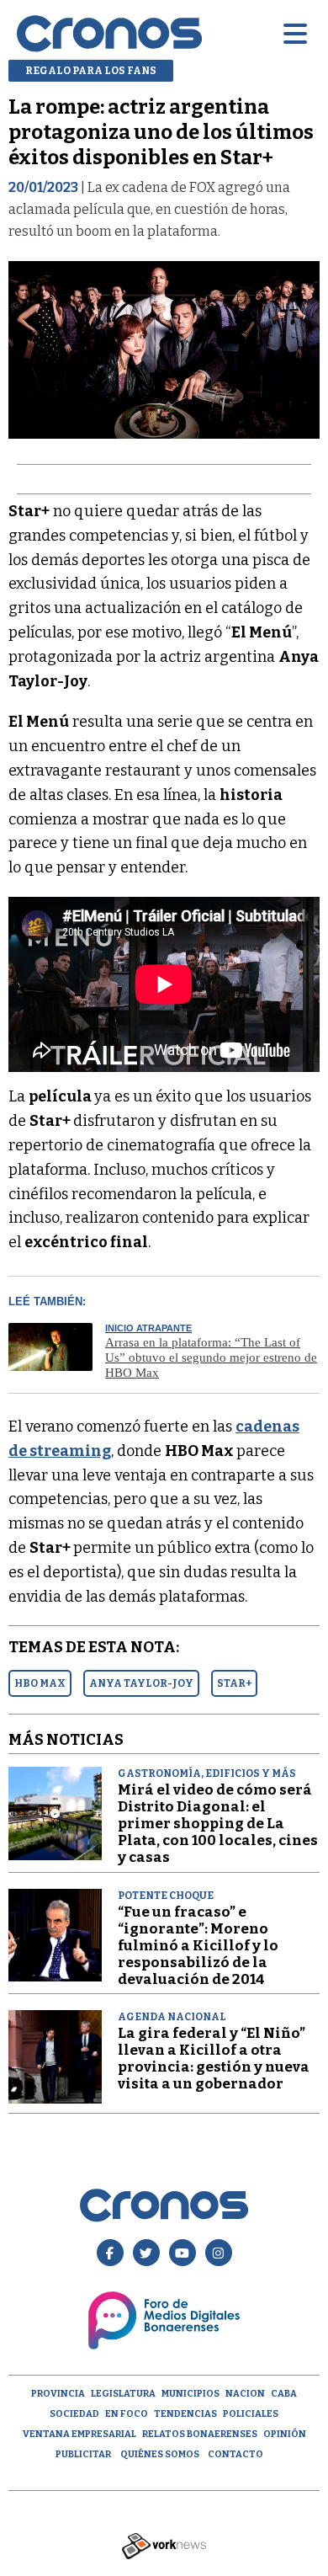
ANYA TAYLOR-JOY (141, 1683)
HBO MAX (40, 1683)
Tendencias (185, 2414)
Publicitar (83, 2454)
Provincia (58, 2394)
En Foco (127, 2414)
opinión (285, 2434)
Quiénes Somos (160, 2454)
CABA (284, 2394)
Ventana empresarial (79, 2434)
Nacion (245, 2394)
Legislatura (123, 2394)
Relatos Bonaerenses (200, 2434)
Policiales (251, 2414)
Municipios (190, 2394)
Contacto (235, 2454)
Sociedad (74, 2414)
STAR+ (234, 1683)
